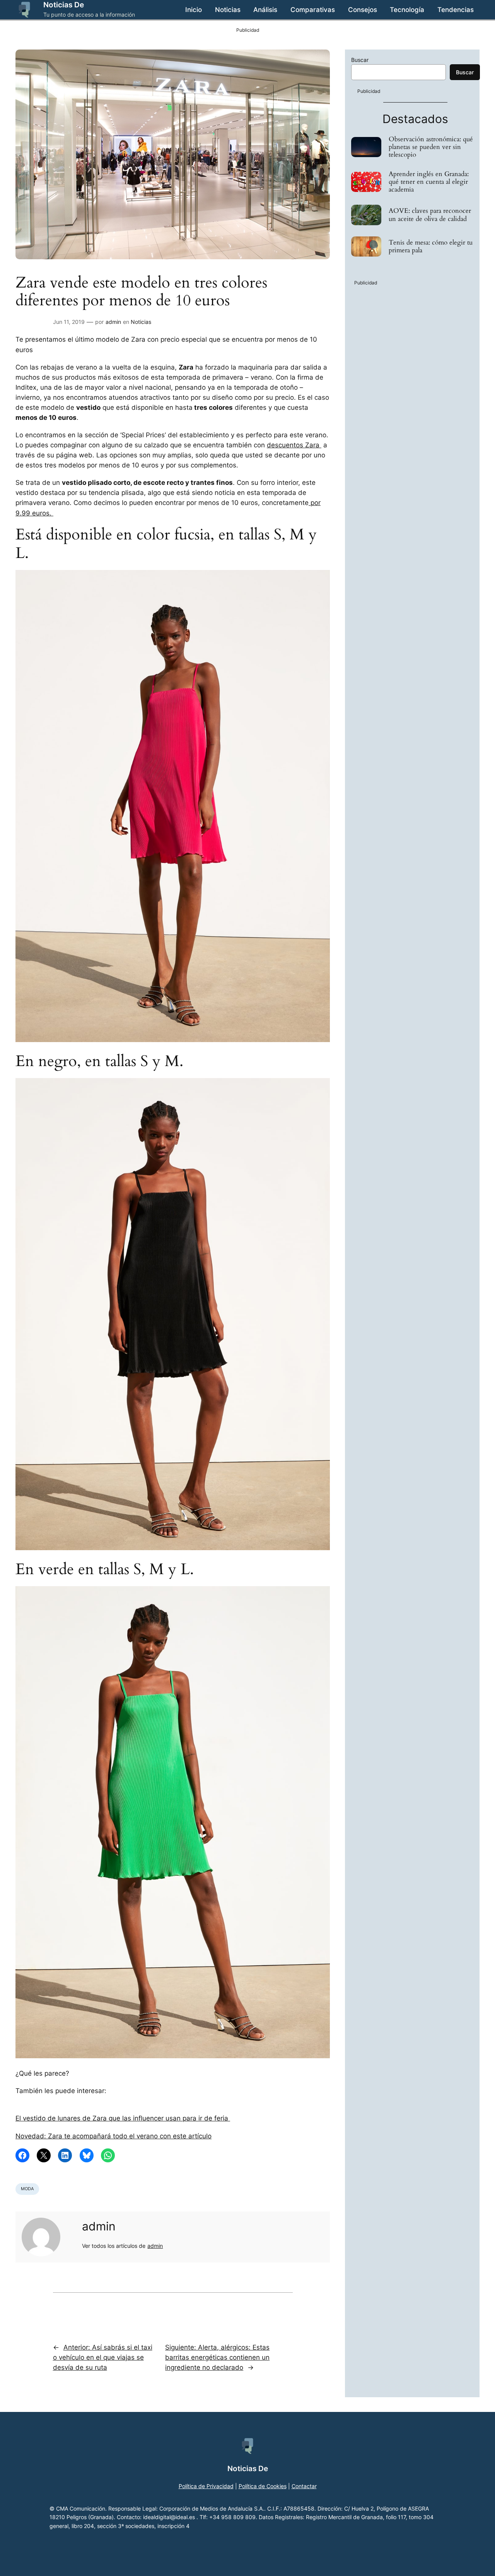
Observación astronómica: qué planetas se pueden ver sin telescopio (431, 147)
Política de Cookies (263, 2486)
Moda (27, 2189)
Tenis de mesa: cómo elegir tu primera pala (431, 246)
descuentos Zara (294, 445)
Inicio (194, 10)
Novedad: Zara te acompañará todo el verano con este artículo (114, 2136)
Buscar (360, 60)
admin (113, 322)
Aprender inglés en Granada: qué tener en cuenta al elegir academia (429, 182)
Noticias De (64, 5)
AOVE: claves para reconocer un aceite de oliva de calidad (430, 215)
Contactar (304, 2486)
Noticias (141, 322)
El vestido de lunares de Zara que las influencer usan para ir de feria (123, 2118)
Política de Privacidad (206, 2486)
